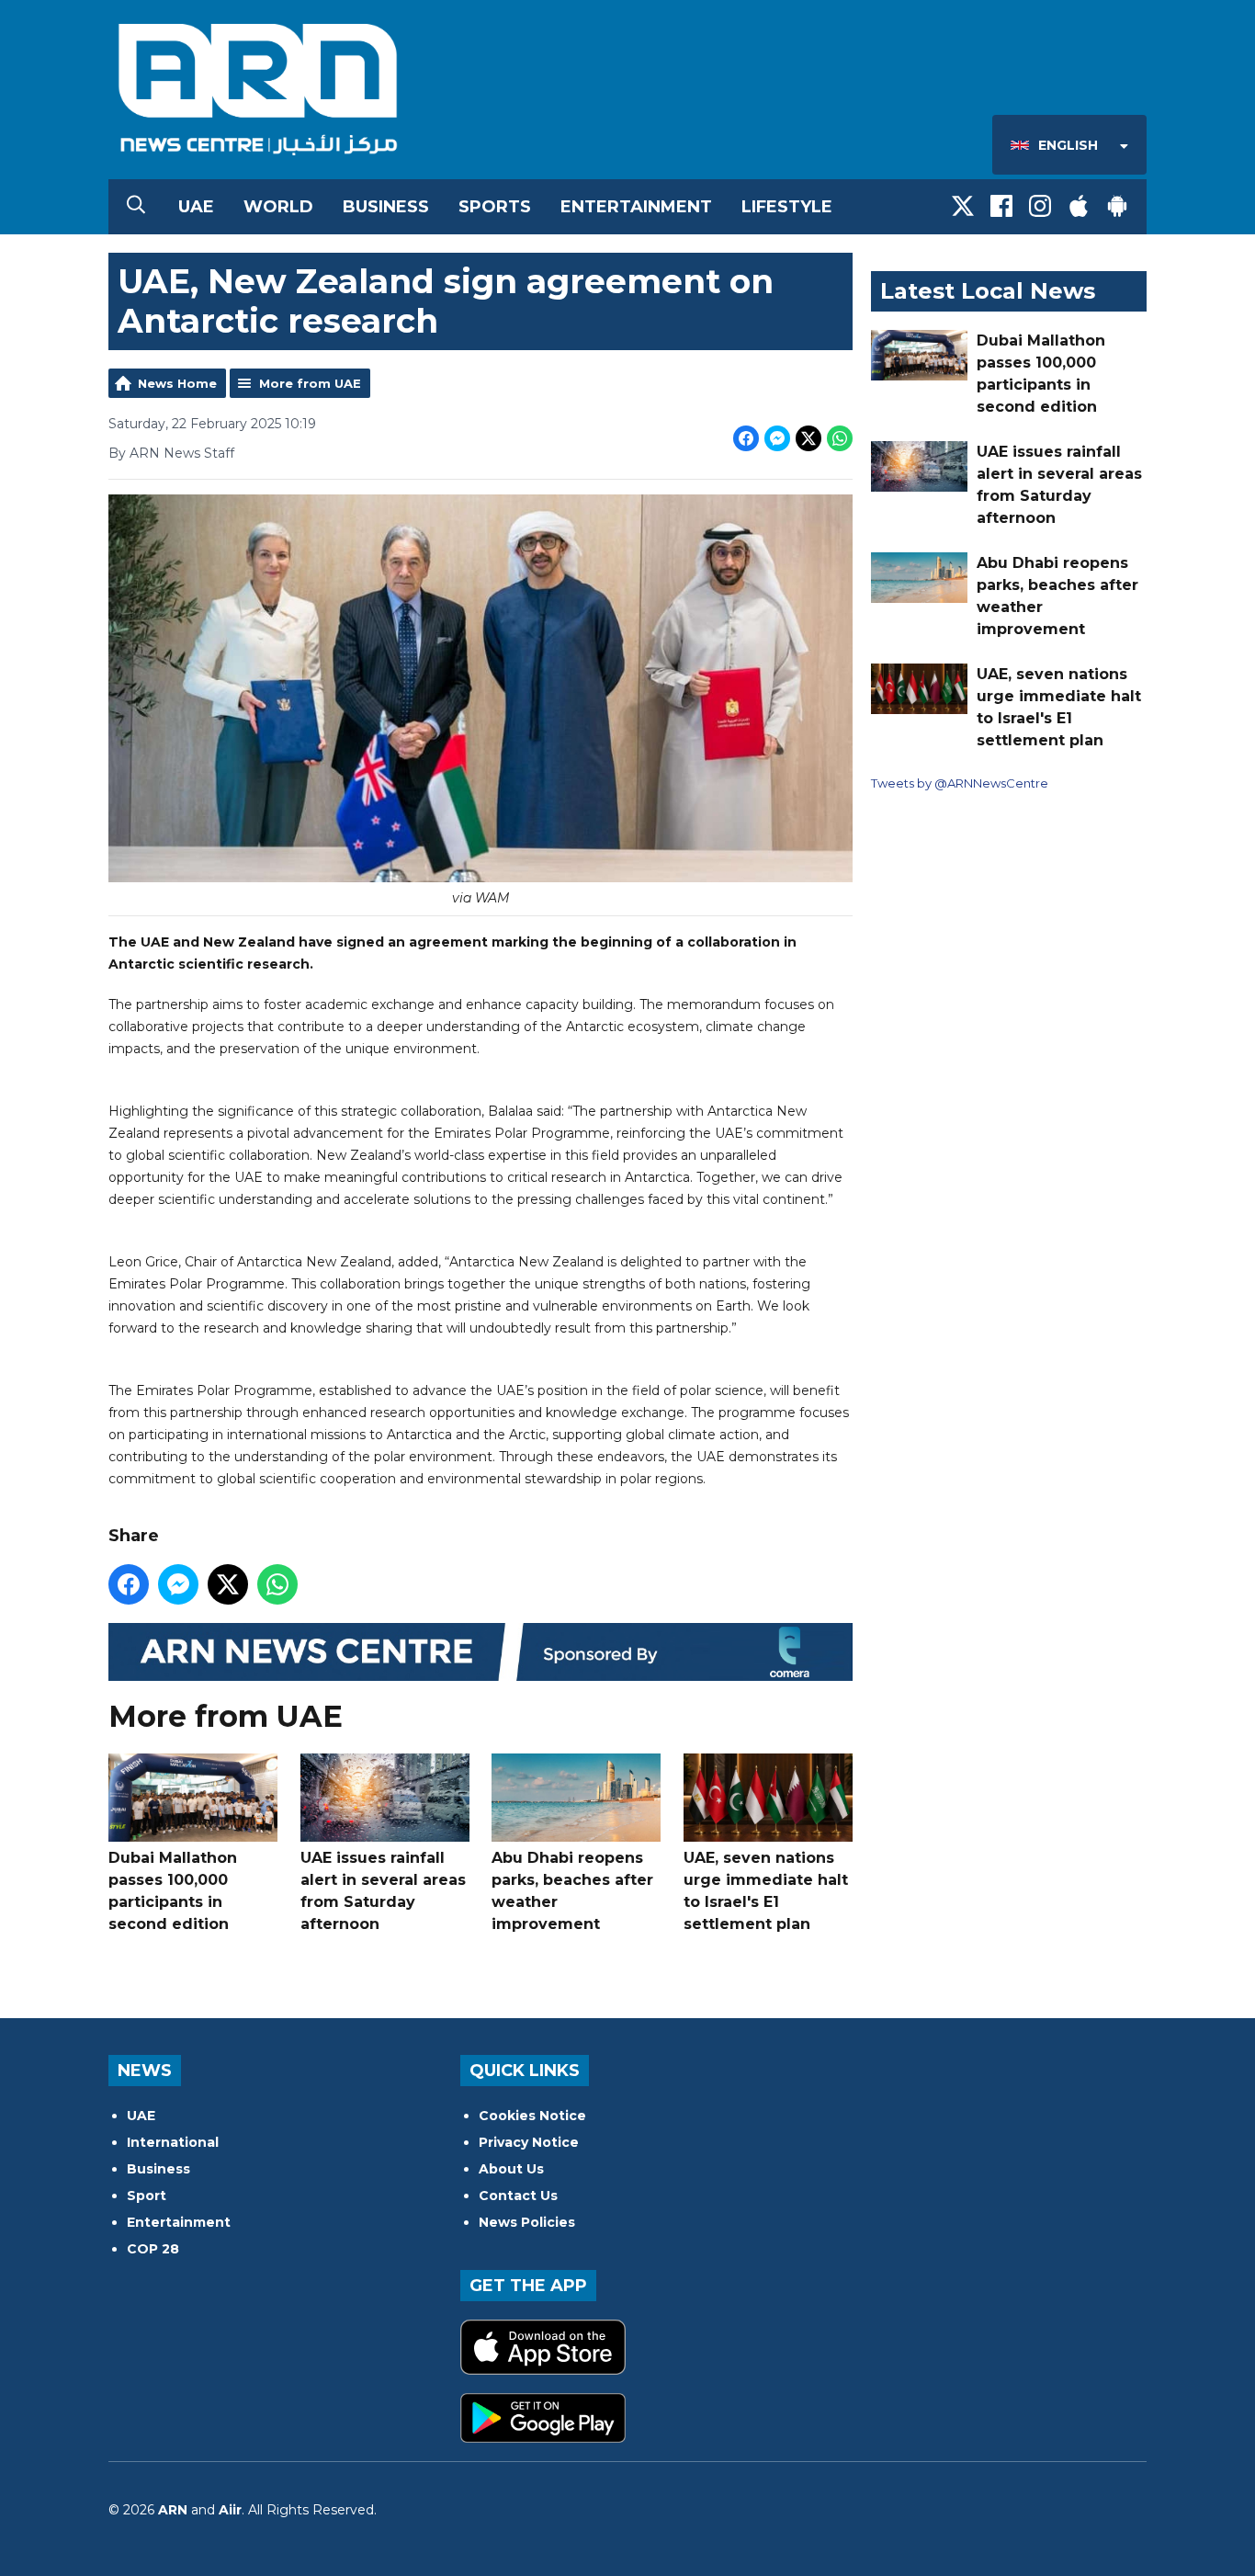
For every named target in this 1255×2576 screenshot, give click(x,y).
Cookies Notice (532, 2116)
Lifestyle (787, 207)
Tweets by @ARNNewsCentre (960, 783)
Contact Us (518, 2196)
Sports (495, 207)
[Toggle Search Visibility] (136, 207)
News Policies (527, 2222)
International (173, 2142)
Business (386, 207)
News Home (177, 383)
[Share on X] (808, 438)
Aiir (230, 2510)
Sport (147, 2196)
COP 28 (153, 2249)
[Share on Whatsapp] (840, 438)
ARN (173, 2510)
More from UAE (310, 383)
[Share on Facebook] (746, 438)
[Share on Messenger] (777, 438)
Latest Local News (988, 291)
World (278, 207)
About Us (511, 2169)
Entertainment (636, 207)
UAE (196, 207)
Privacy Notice (529, 2142)
